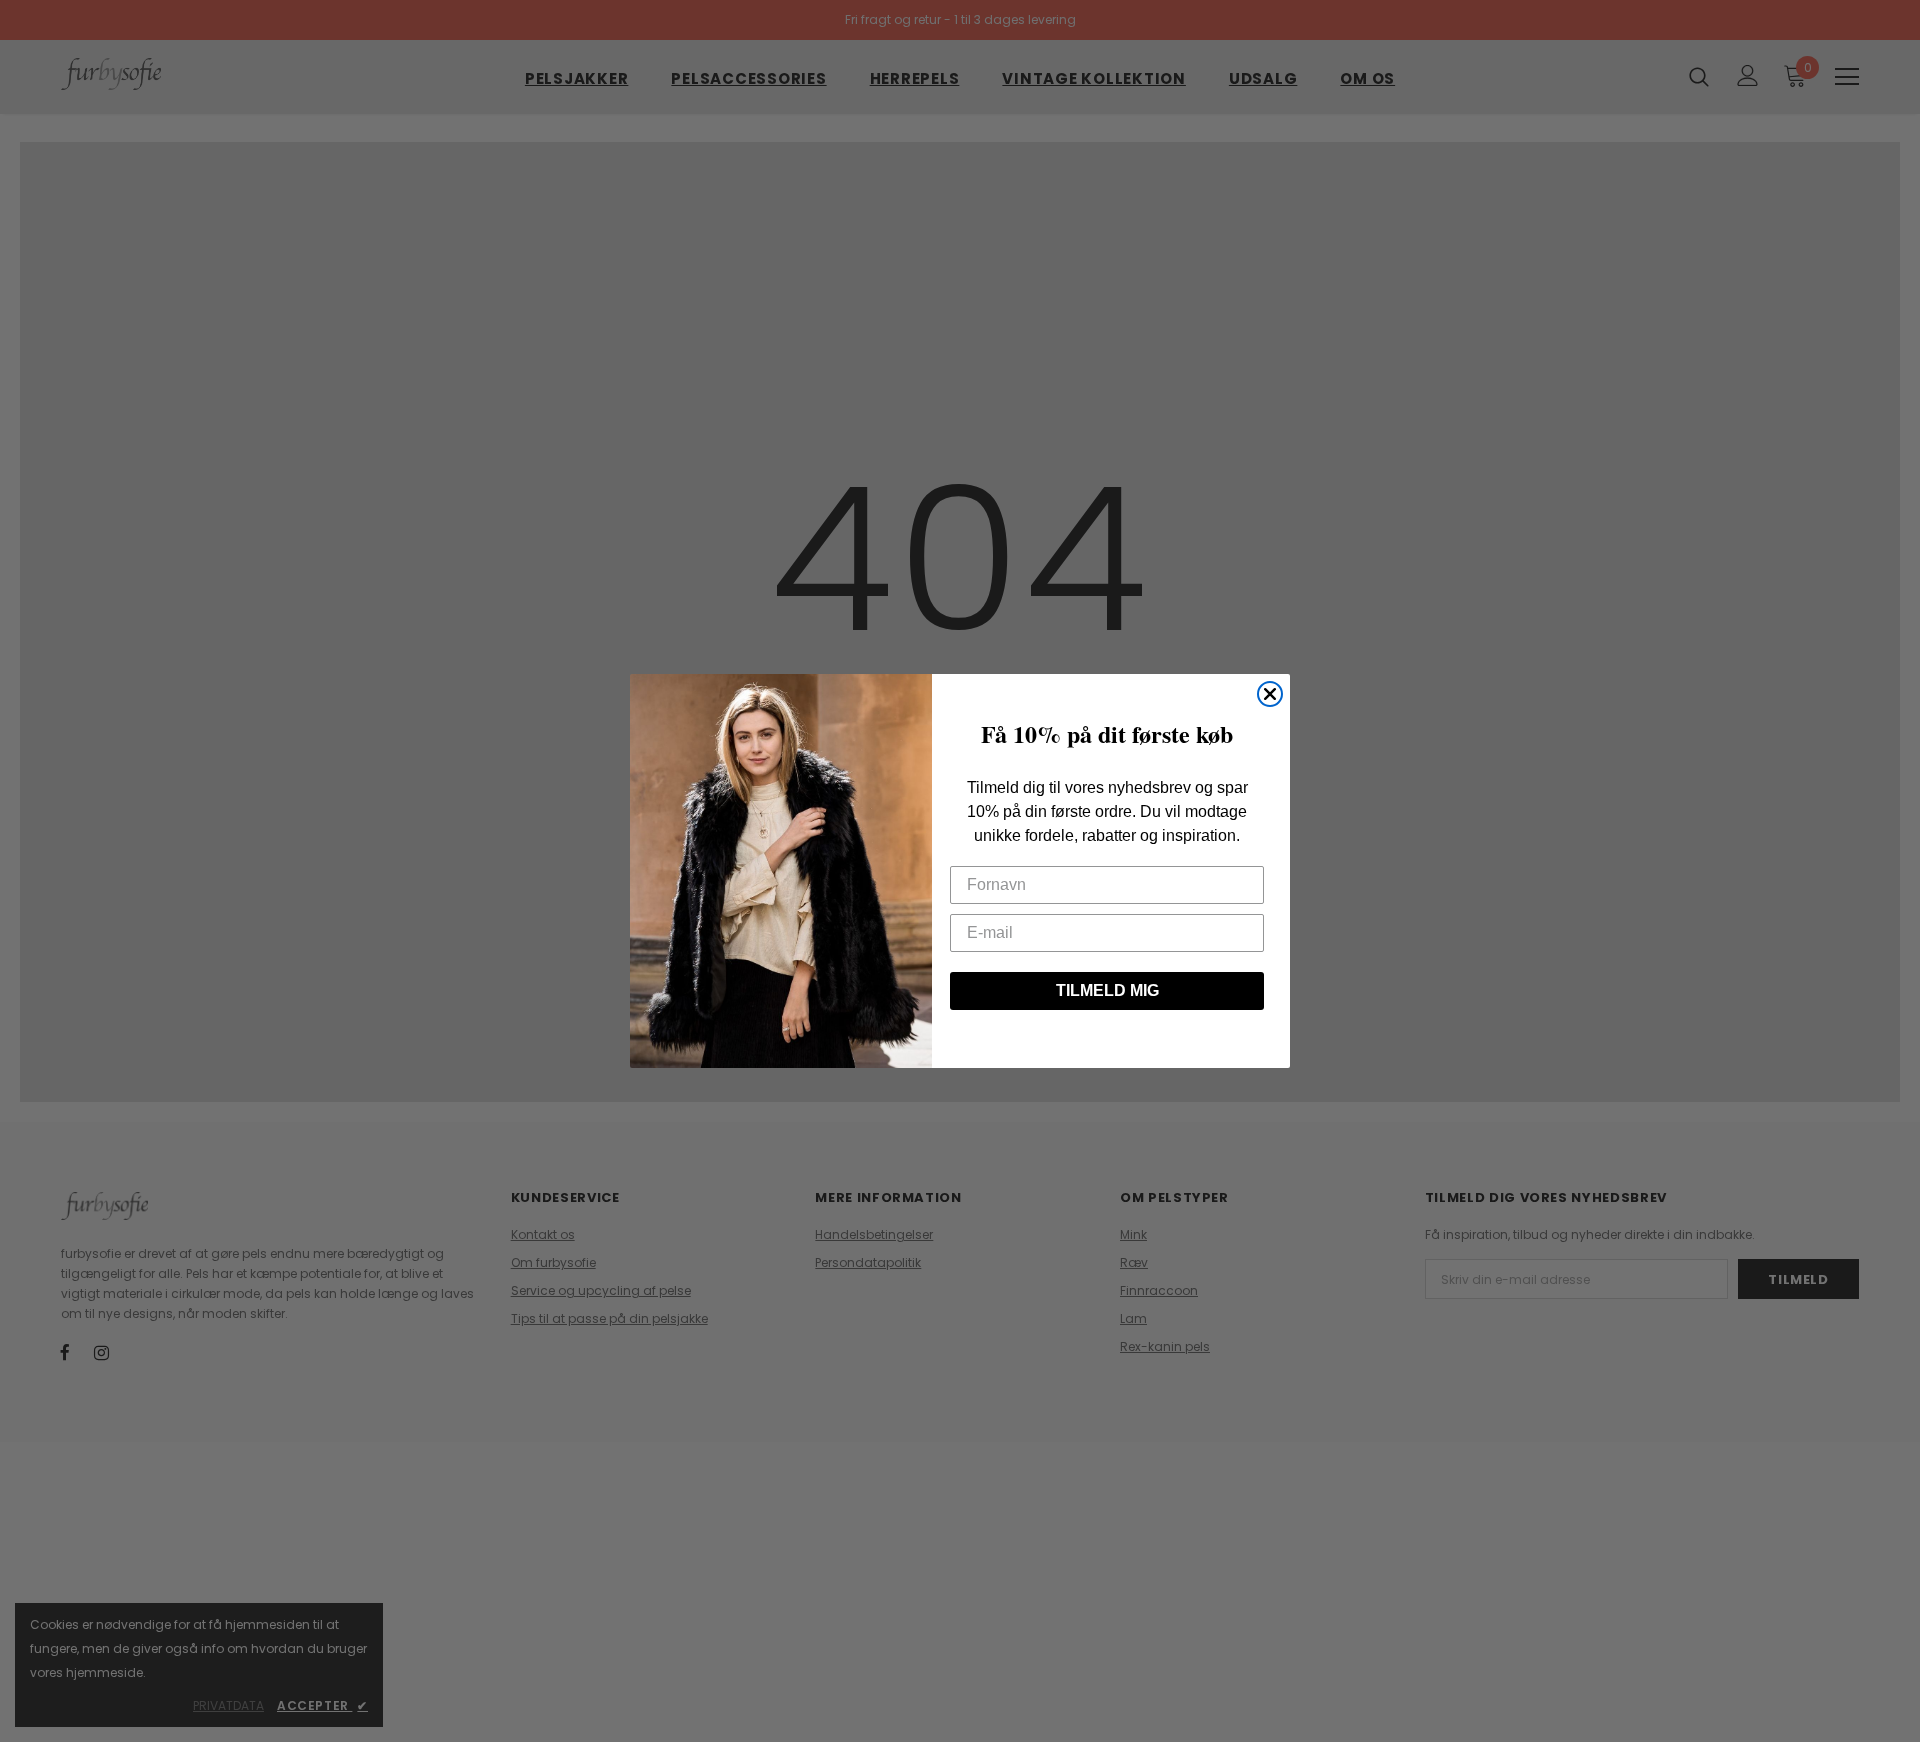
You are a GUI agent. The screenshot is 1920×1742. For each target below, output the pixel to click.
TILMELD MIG (1107, 990)
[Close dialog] (1270, 694)
